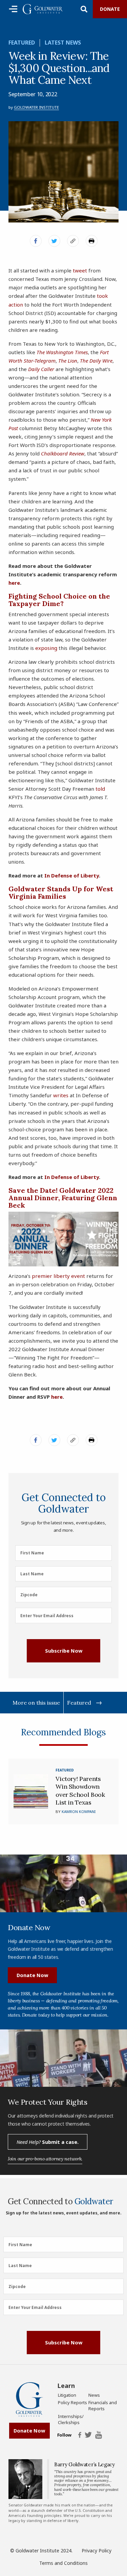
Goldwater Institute (36, 107)
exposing (46, 648)
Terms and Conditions (63, 2563)
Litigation (67, 2395)
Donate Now (32, 1975)
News (94, 2395)
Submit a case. (48, 2142)
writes (61, 1095)
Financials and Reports (103, 2406)
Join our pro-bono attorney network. (45, 2159)
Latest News (63, 43)
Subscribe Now (64, 1651)
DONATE (110, 9)
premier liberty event (58, 1276)
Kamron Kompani (79, 1811)
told (100, 789)
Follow (64, 2435)
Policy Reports (72, 2402)
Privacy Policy (97, 2551)
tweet (80, 270)
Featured (22, 43)
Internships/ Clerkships (71, 2419)
